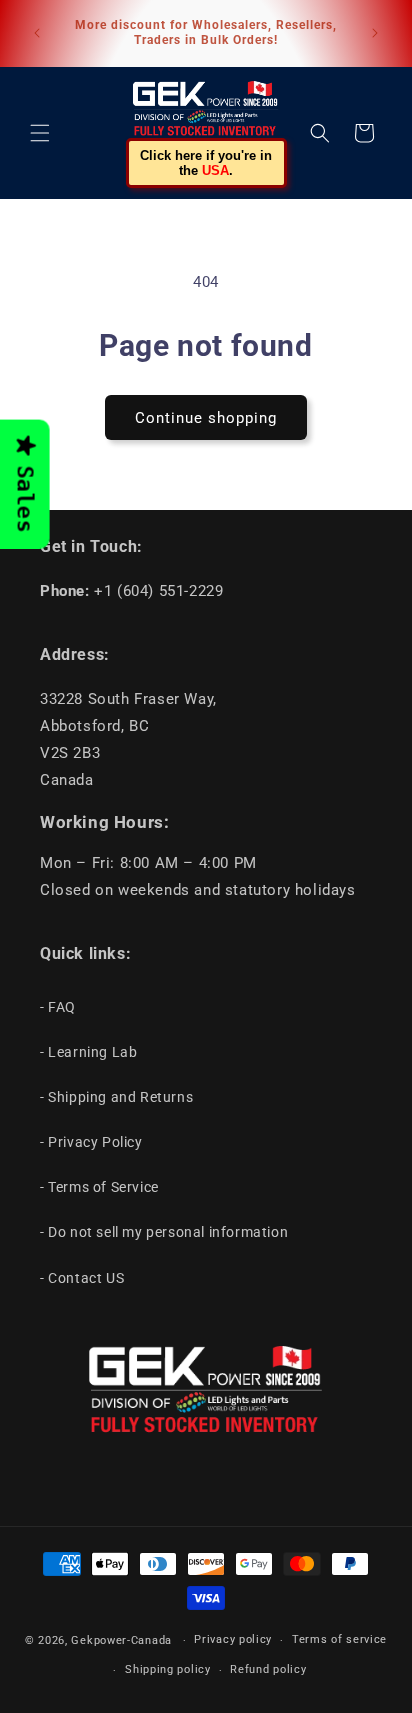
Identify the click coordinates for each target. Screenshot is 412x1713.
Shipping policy (168, 1669)
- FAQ (58, 1007)
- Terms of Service (99, 1187)
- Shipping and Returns (116, 1097)
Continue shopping (206, 418)
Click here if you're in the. (206, 163)
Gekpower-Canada (121, 1640)
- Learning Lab (88, 1052)
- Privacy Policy (91, 1142)
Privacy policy (233, 1639)
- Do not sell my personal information (164, 1232)
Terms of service (339, 1639)
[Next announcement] (375, 33)
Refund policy (268, 1669)
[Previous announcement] (37, 33)
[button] (40, 133)
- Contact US (82, 1278)
